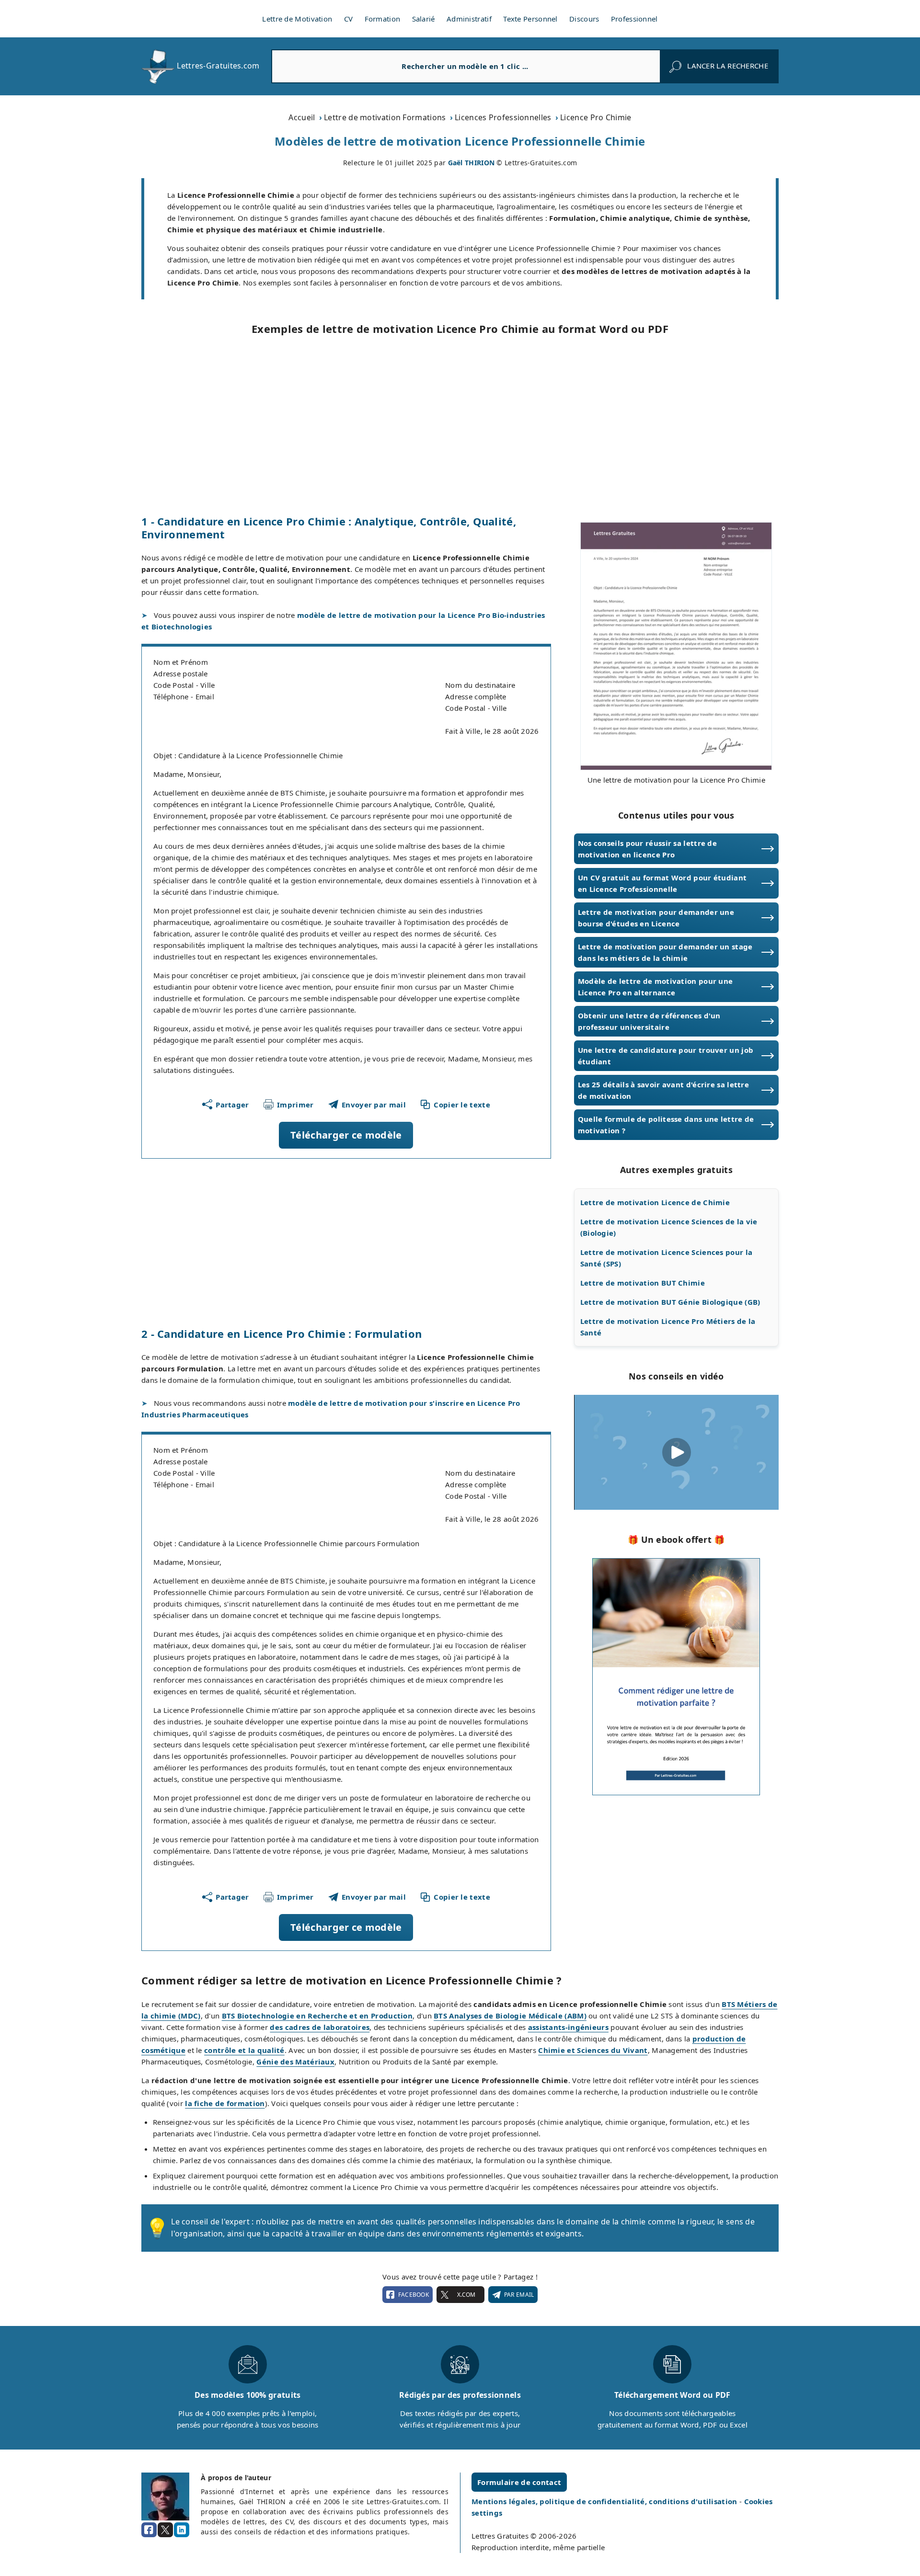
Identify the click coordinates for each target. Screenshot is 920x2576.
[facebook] (149, 2530)
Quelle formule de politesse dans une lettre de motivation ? (666, 1125)
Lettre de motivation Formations (385, 117)
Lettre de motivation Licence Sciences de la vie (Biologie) (669, 1227)
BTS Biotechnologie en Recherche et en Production (317, 2016)
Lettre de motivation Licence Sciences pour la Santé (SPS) (667, 1258)
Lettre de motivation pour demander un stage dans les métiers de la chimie (665, 952)
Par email (519, 2295)
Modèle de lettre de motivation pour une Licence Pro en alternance (655, 987)
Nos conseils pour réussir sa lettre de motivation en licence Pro (647, 849)
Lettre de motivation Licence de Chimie (655, 1202)
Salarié (424, 19)
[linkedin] (182, 2530)
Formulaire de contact (519, 2482)
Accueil (302, 117)
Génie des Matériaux (295, 2062)
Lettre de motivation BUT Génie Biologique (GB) (670, 1302)
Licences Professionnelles (503, 117)
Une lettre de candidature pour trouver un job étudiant (666, 1056)
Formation (383, 19)
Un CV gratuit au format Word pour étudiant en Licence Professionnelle (662, 883)
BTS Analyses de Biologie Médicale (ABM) (510, 2016)
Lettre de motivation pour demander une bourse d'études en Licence (656, 918)
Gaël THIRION (471, 163)
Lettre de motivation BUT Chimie (643, 1283)
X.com (466, 2295)
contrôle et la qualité (244, 2050)
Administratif (469, 19)
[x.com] (165, 2530)
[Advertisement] (460, 425)
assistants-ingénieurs (568, 2027)
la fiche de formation (225, 2103)
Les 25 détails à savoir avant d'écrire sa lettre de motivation (663, 1090)
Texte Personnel (530, 19)
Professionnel (634, 19)
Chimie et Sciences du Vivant (593, 2050)
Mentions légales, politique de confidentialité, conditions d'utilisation (605, 2501)
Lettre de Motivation (297, 19)
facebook (414, 2295)
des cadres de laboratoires (320, 2027)
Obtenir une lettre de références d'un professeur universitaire (649, 1021)
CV (349, 19)
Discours (584, 19)
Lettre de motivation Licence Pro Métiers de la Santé (668, 1327)
